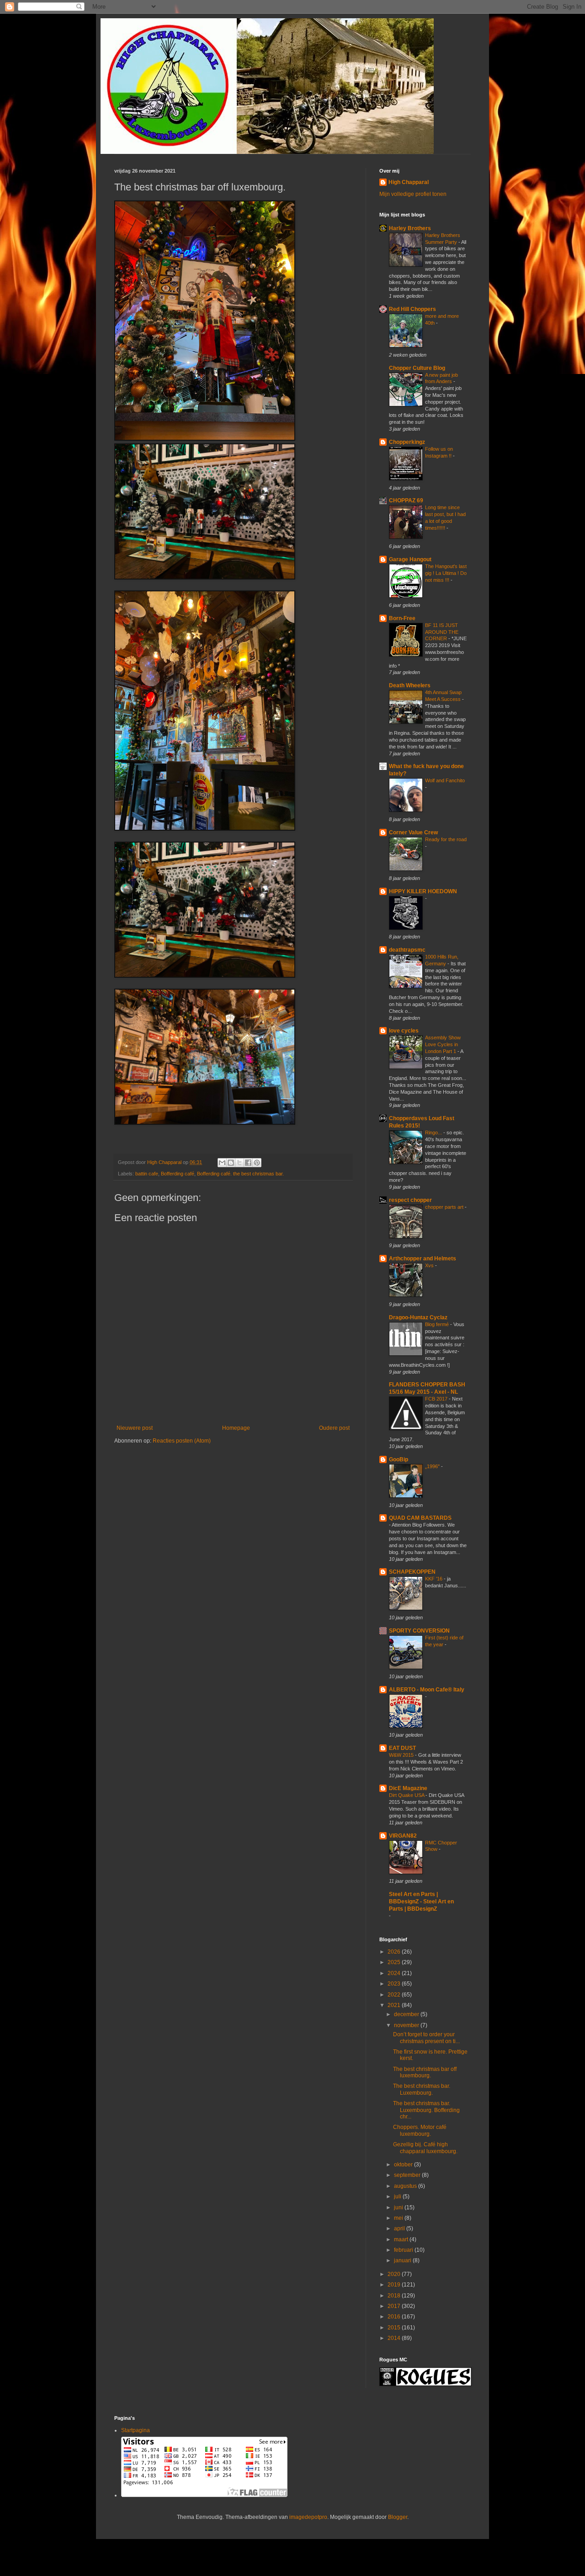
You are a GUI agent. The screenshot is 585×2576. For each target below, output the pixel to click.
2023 (395, 1984)
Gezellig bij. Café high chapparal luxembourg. (425, 2148)
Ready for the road (446, 839)
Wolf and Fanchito (445, 780)
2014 (395, 2338)
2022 (395, 1995)
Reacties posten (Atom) (182, 1441)
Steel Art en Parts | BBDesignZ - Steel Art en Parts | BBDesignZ (421, 1902)
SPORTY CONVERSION (419, 1631)
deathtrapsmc (407, 950)
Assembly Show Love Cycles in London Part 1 (443, 1044)
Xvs (430, 1265)
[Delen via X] (239, 1163)
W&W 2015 (402, 1755)
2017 (395, 2306)
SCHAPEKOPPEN (412, 1572)
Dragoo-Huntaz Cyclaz (418, 1317)
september (408, 2175)
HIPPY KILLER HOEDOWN (423, 891)
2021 (395, 2005)
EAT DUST (402, 1748)
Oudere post (334, 1428)
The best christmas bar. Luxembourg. (422, 2089)
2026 (395, 1952)
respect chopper (410, 1200)
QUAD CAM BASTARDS (420, 1518)
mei (399, 2218)
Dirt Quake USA (407, 1795)
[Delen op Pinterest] (257, 1163)
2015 (395, 2328)
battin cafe (147, 1174)
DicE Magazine (408, 1788)
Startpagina (136, 2430)
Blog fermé (438, 1324)
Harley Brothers (410, 228)
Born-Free (402, 618)
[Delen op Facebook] (248, 1163)
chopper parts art (445, 1207)
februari (404, 2250)
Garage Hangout (410, 559)
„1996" (433, 1466)
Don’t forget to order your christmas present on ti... (426, 2038)
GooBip (399, 1459)
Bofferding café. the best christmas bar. (240, 1174)
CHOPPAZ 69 (406, 500)
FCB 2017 (437, 1399)
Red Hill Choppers (412, 309)
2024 (395, 1973)
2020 (395, 2274)
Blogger (398, 2517)
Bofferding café (178, 1174)
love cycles (404, 1031)
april (400, 2228)
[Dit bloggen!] (231, 1163)
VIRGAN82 (403, 1836)
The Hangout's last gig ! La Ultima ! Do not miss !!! (446, 573)
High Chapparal (409, 182)
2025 (395, 1962)
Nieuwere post (135, 1428)
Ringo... (434, 1133)
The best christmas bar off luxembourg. (425, 2072)
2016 (395, 2317)
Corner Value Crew (413, 832)
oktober (404, 2165)
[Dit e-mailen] (222, 1163)
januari (403, 2260)
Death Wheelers (410, 685)
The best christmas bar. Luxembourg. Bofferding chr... (426, 2110)
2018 (395, 2296)
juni (399, 2207)
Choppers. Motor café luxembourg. (420, 2130)
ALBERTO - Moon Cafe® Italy (427, 1690)
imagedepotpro (308, 2517)
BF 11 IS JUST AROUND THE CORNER (442, 632)
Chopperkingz (407, 442)
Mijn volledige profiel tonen (413, 194)
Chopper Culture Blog (417, 368)
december (407, 2014)
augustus (406, 2186)
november (407, 2025)
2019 (395, 2285)
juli (398, 2197)
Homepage (236, 1428)
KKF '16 (434, 1579)
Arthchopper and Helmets (423, 1259)
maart (402, 2239)
